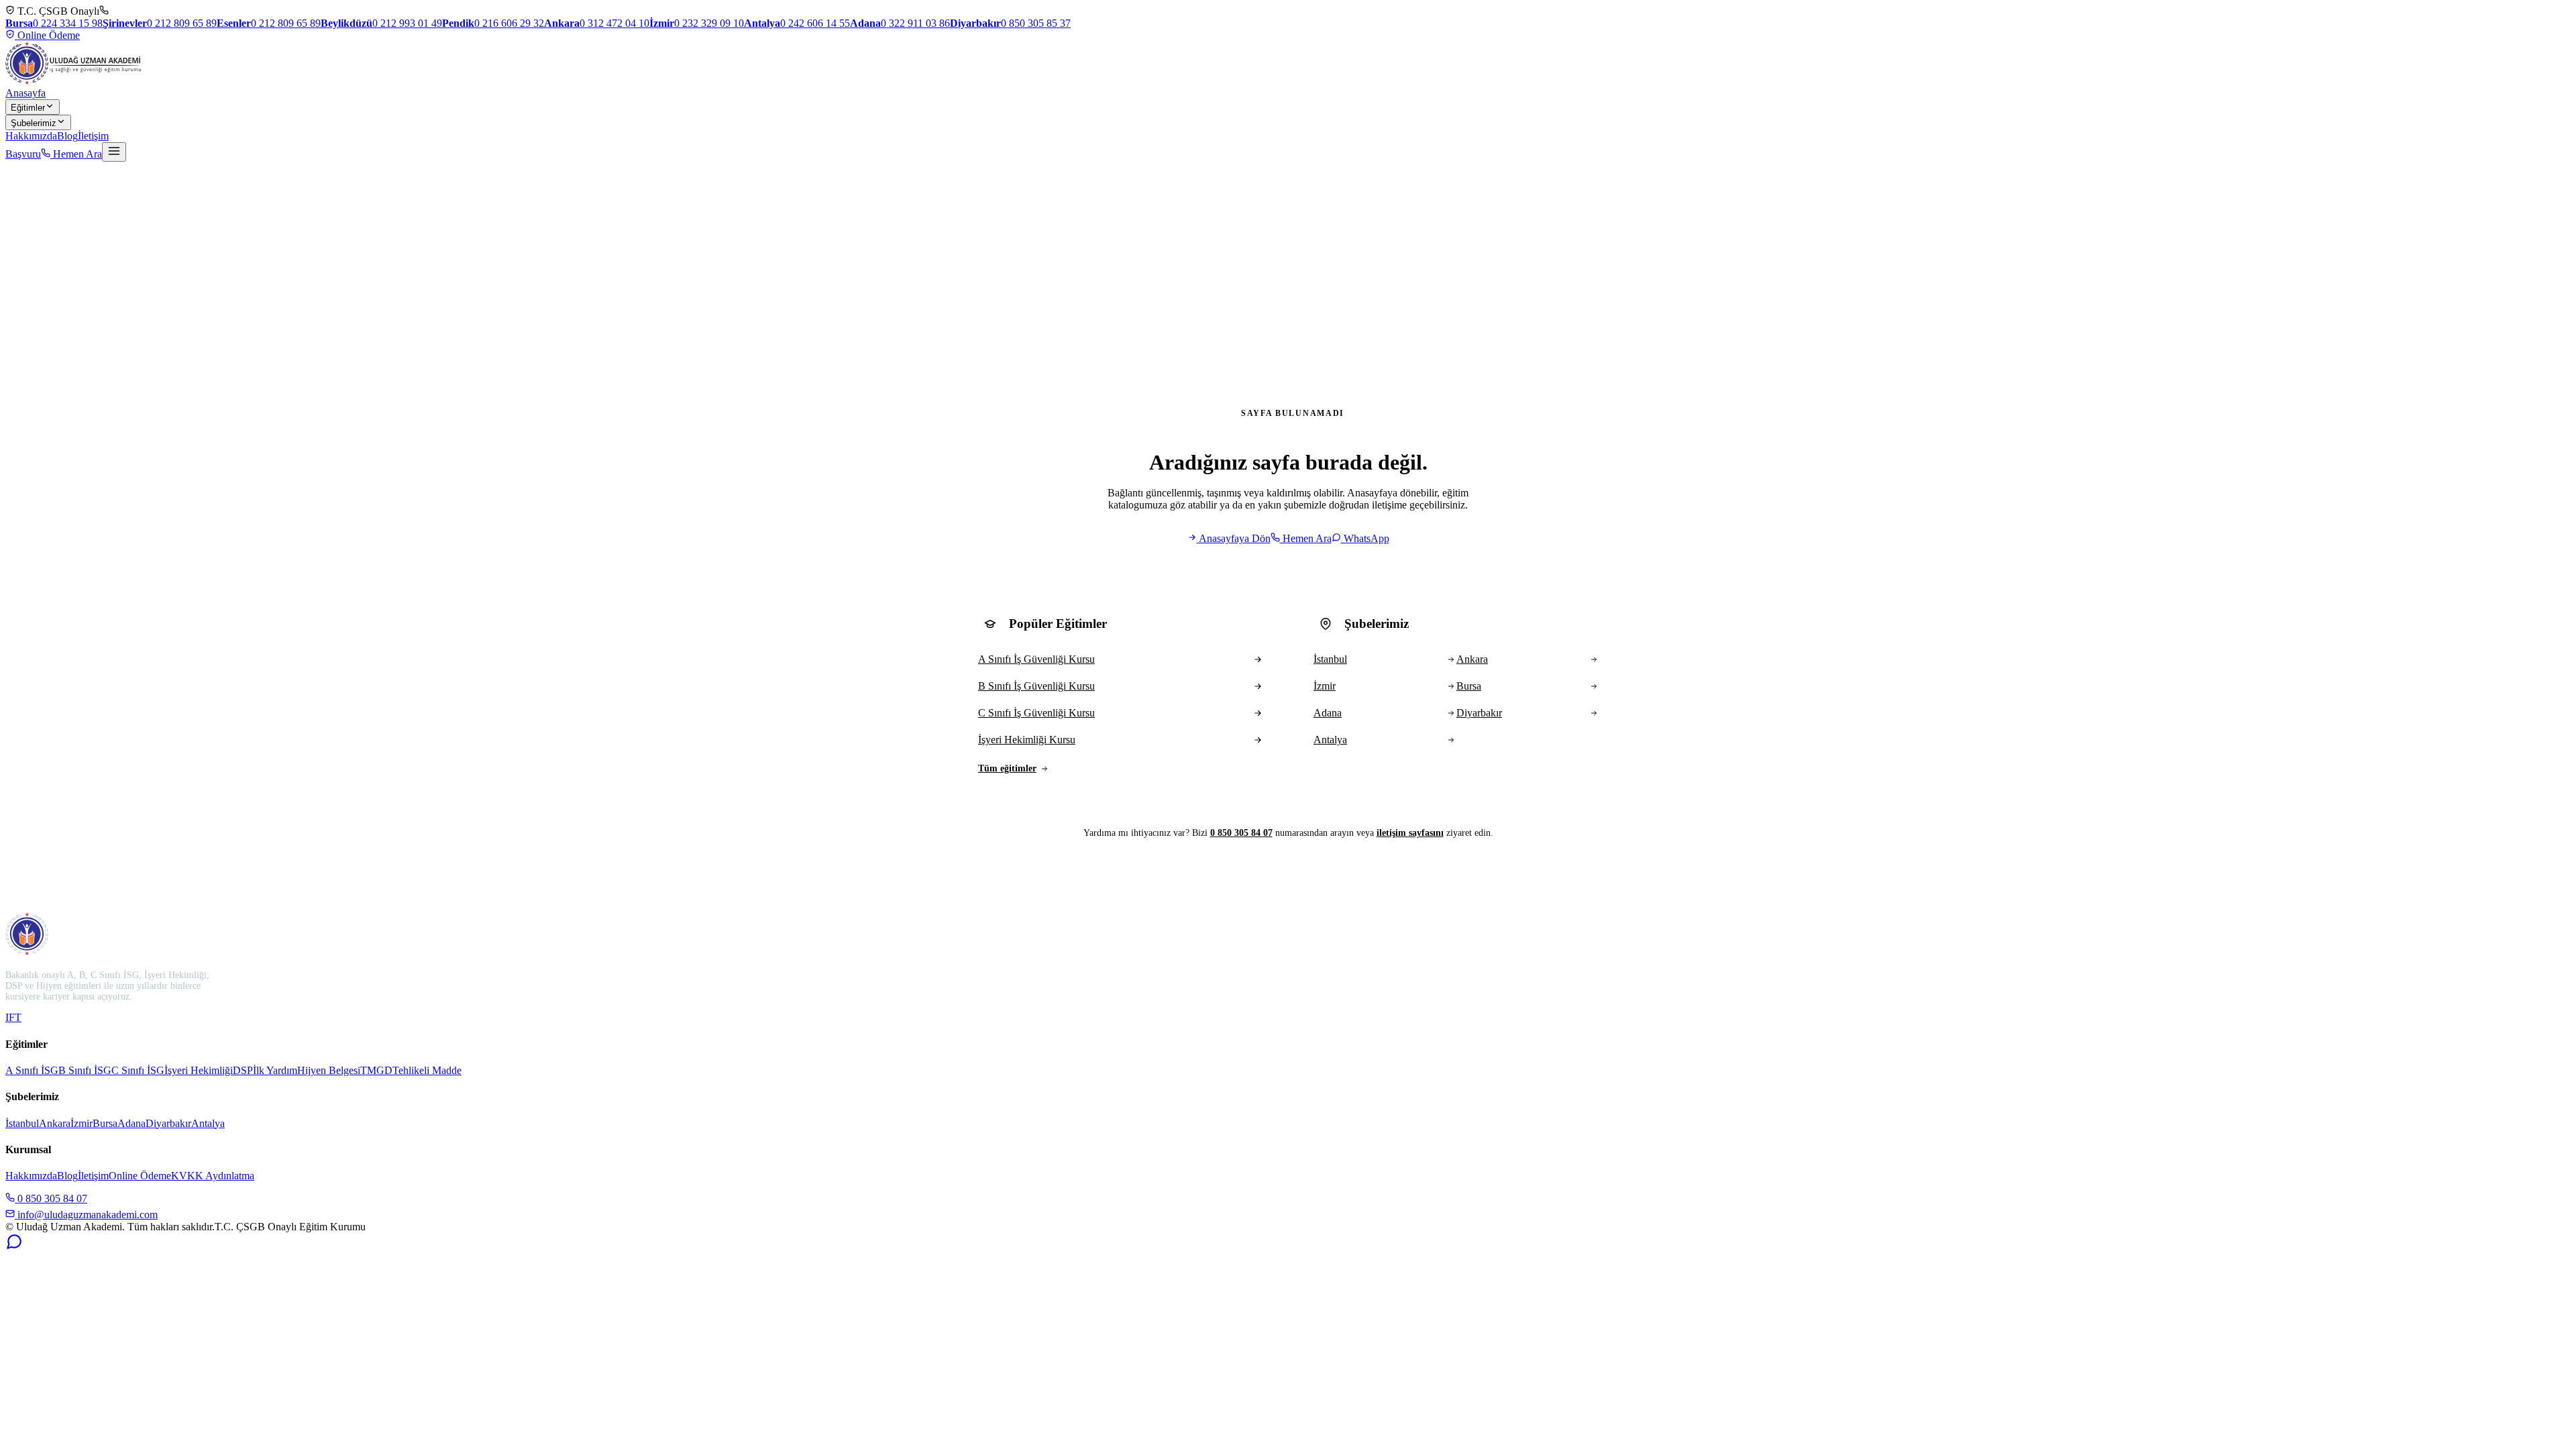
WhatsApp (1365, 538)
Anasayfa (25, 93)
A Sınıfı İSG (32, 1070)
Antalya (208, 1123)
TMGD (376, 1070)
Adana (131, 1123)
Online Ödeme (47, 35)
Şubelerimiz (34, 123)
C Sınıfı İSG (138, 1070)
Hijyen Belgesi (329, 1070)
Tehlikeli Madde (427, 1070)
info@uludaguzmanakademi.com (86, 1215)
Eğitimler (28, 108)
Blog (67, 136)
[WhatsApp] (14, 1247)
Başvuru (23, 154)
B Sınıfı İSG (85, 1070)
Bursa (105, 1123)
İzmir (82, 1123)
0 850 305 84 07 (1241, 833)
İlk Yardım (275, 1070)
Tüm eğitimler (1007, 768)
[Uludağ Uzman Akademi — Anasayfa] (73, 63)
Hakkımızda (31, 136)
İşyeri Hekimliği (199, 1070)
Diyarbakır (168, 1123)
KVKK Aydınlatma (213, 1176)
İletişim (93, 136)
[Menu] (114, 152)
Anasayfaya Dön (1234, 538)
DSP (243, 1070)
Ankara (55, 1123)
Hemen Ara (76, 154)
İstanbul (22, 1123)
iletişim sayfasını (1410, 833)
